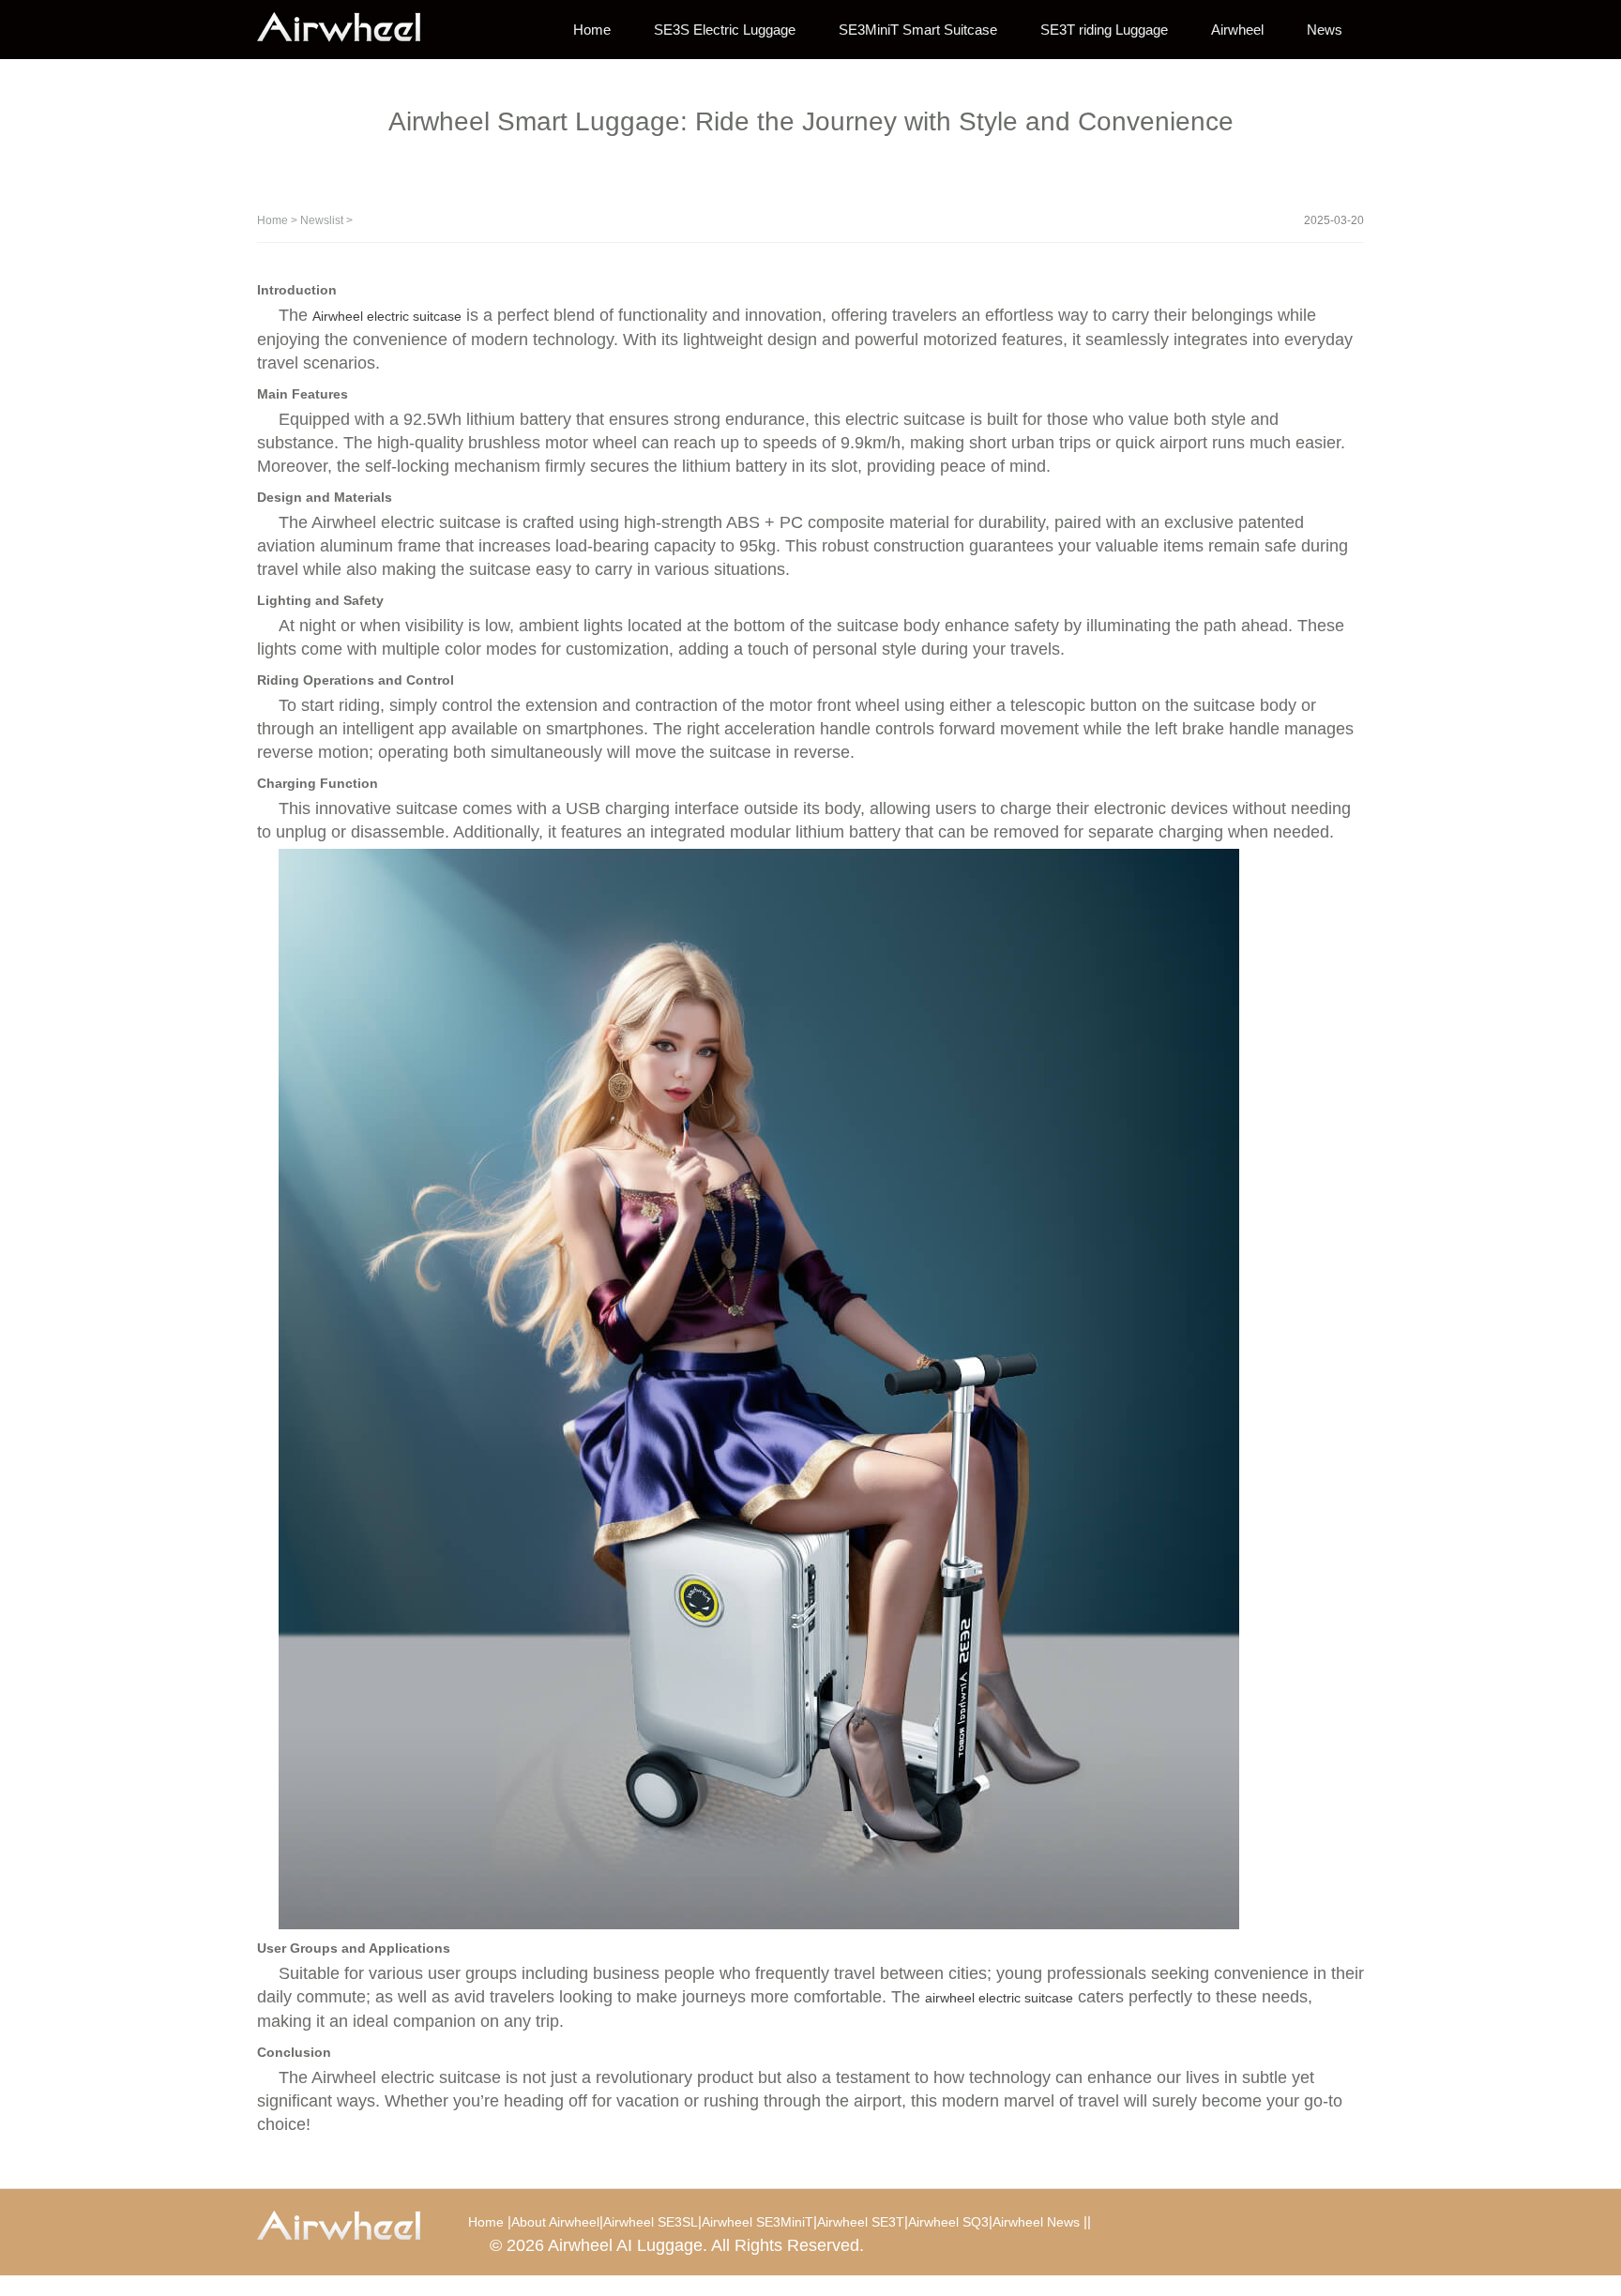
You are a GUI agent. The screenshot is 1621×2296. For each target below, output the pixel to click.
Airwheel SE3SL (651, 2222)
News (1325, 30)
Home (592, 30)
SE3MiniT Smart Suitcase (918, 30)
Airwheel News (1036, 2222)
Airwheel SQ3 (948, 2222)
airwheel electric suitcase (999, 1998)
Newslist (322, 220)
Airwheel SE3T (861, 2222)
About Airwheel (555, 2222)
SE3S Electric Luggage (725, 30)
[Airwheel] (351, 28)
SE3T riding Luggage (1104, 30)
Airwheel (1237, 30)
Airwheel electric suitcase (387, 316)
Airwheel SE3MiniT (757, 2222)
